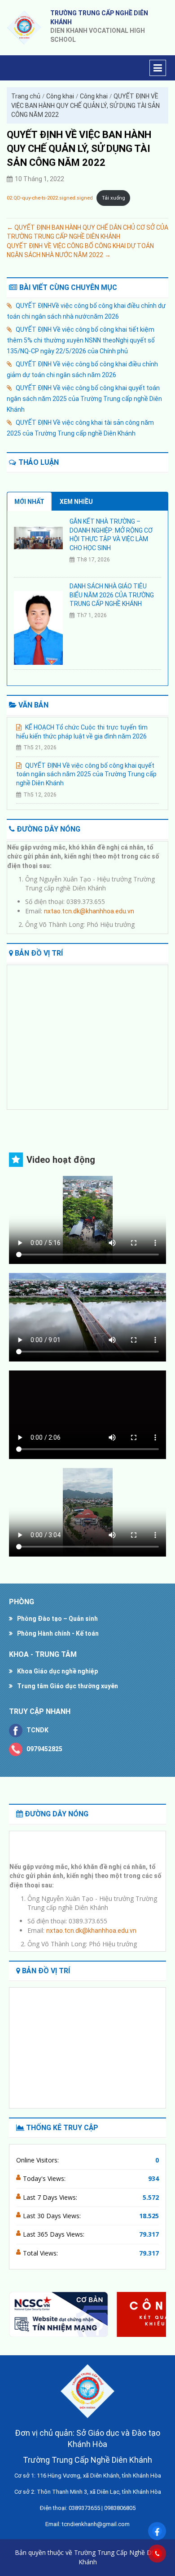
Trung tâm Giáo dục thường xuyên (68, 1686)
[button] (155, 2314)
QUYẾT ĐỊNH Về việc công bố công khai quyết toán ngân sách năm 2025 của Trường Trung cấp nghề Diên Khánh (84, 399)
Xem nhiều (76, 502)
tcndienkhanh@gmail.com (96, 2524)
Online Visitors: (38, 2160)
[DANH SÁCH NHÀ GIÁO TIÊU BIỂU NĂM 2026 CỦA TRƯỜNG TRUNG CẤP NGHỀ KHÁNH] (38, 627)
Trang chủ (26, 96)
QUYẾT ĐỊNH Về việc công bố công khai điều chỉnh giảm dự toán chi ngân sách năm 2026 (82, 369)
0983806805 (120, 2508)
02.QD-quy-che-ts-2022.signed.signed (50, 198)
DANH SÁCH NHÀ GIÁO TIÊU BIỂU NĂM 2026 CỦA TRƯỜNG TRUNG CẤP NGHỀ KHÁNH (112, 595)
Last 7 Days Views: (51, 2197)
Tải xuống (114, 198)
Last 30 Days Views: (53, 2216)
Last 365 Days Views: (55, 2234)
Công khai (60, 96)
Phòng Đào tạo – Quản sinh (57, 1619)
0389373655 (84, 2508)
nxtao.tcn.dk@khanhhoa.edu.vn (89, 904)
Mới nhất (29, 502)
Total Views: (41, 2253)
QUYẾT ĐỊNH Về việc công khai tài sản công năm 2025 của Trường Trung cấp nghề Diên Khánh (80, 428)
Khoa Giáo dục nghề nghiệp (57, 1671)
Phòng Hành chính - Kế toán (58, 1633)
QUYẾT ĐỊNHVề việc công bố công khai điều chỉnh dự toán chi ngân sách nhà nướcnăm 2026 (86, 311)
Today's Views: (45, 2178)
